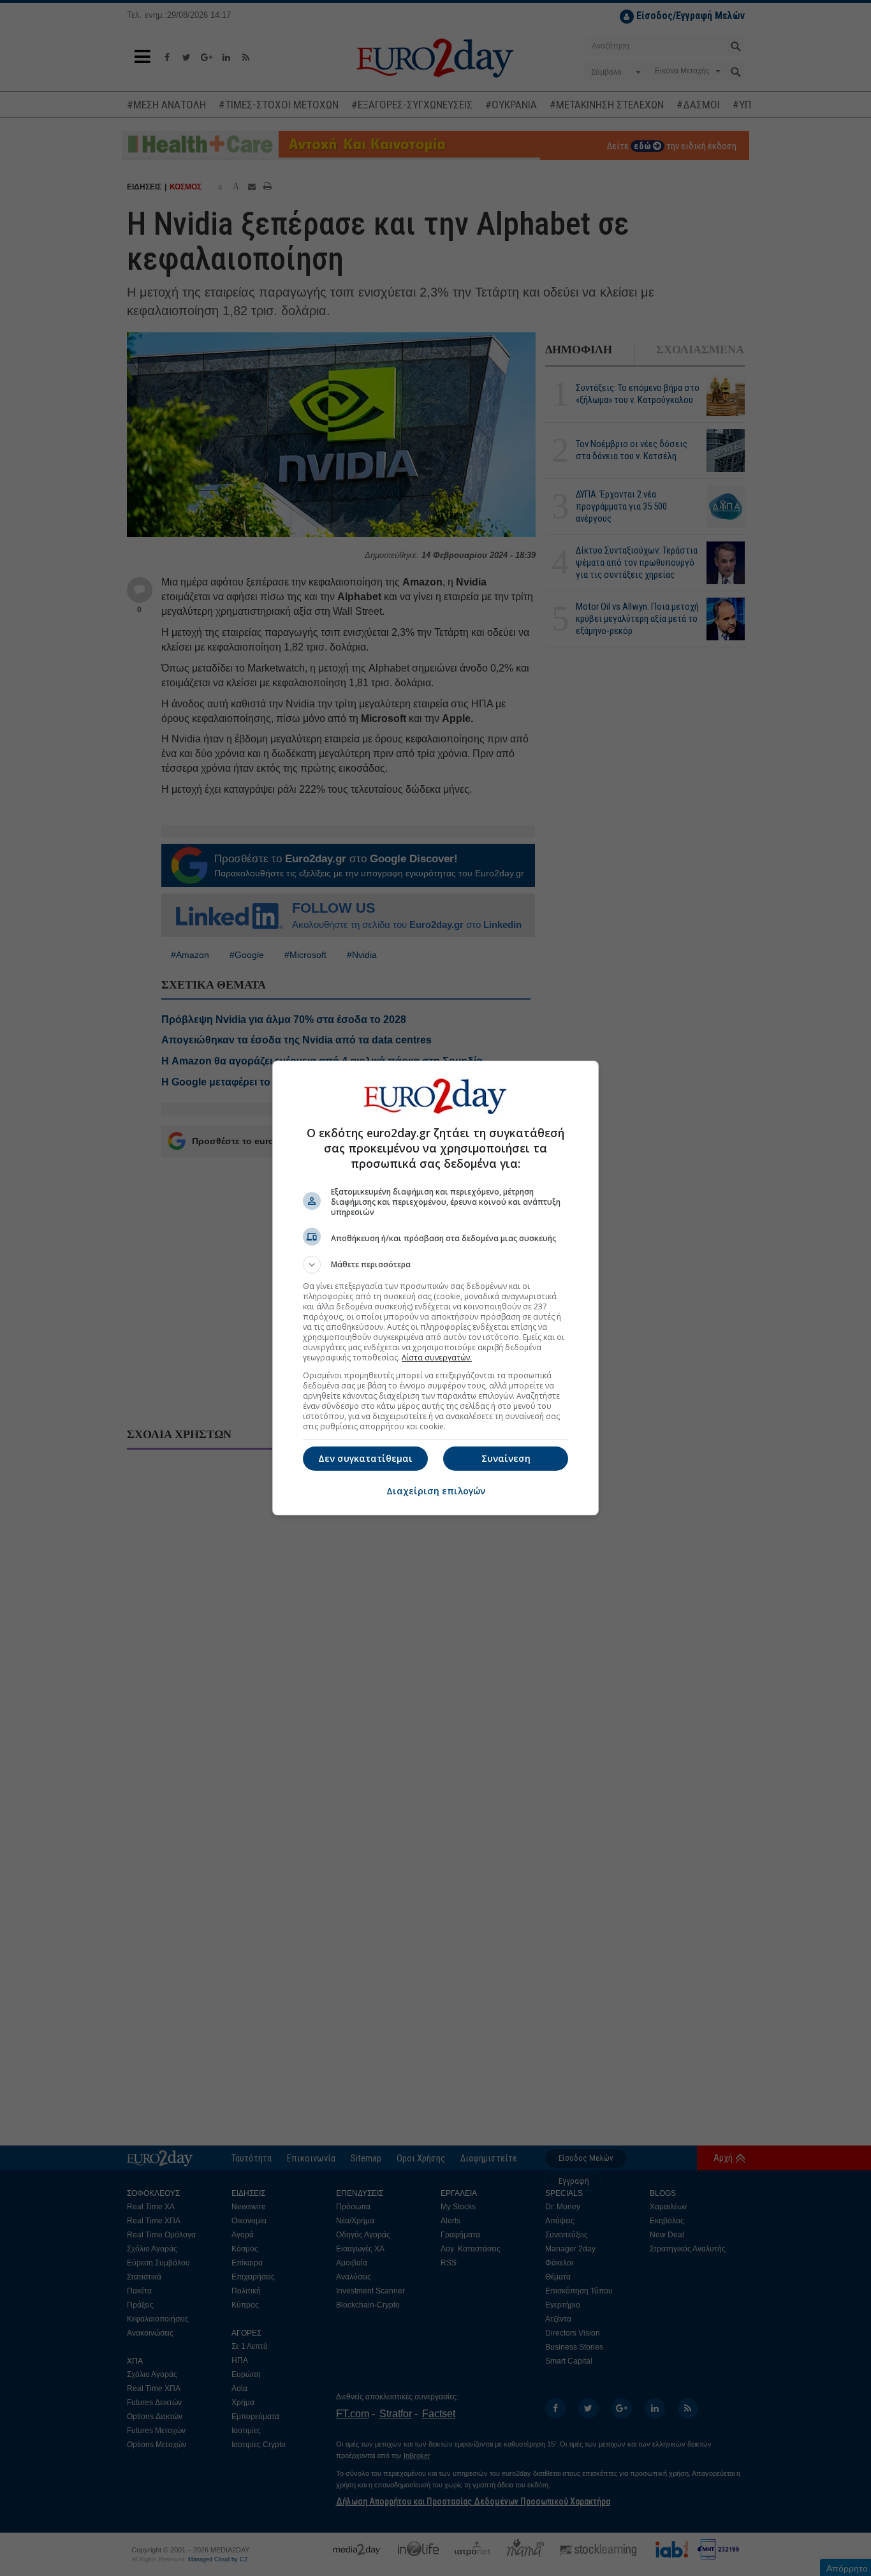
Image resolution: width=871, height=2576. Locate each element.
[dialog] (435, 1288)
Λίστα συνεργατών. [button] (437, 1358)
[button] (435, 1265)
